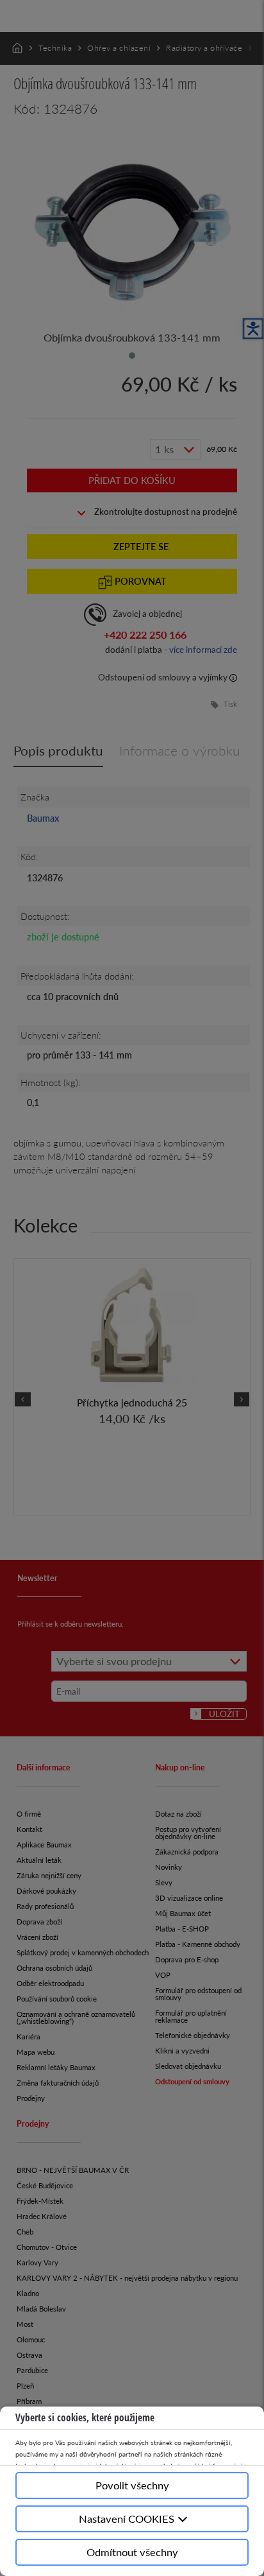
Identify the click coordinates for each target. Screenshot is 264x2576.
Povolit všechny (132, 2485)
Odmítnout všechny (132, 2552)
